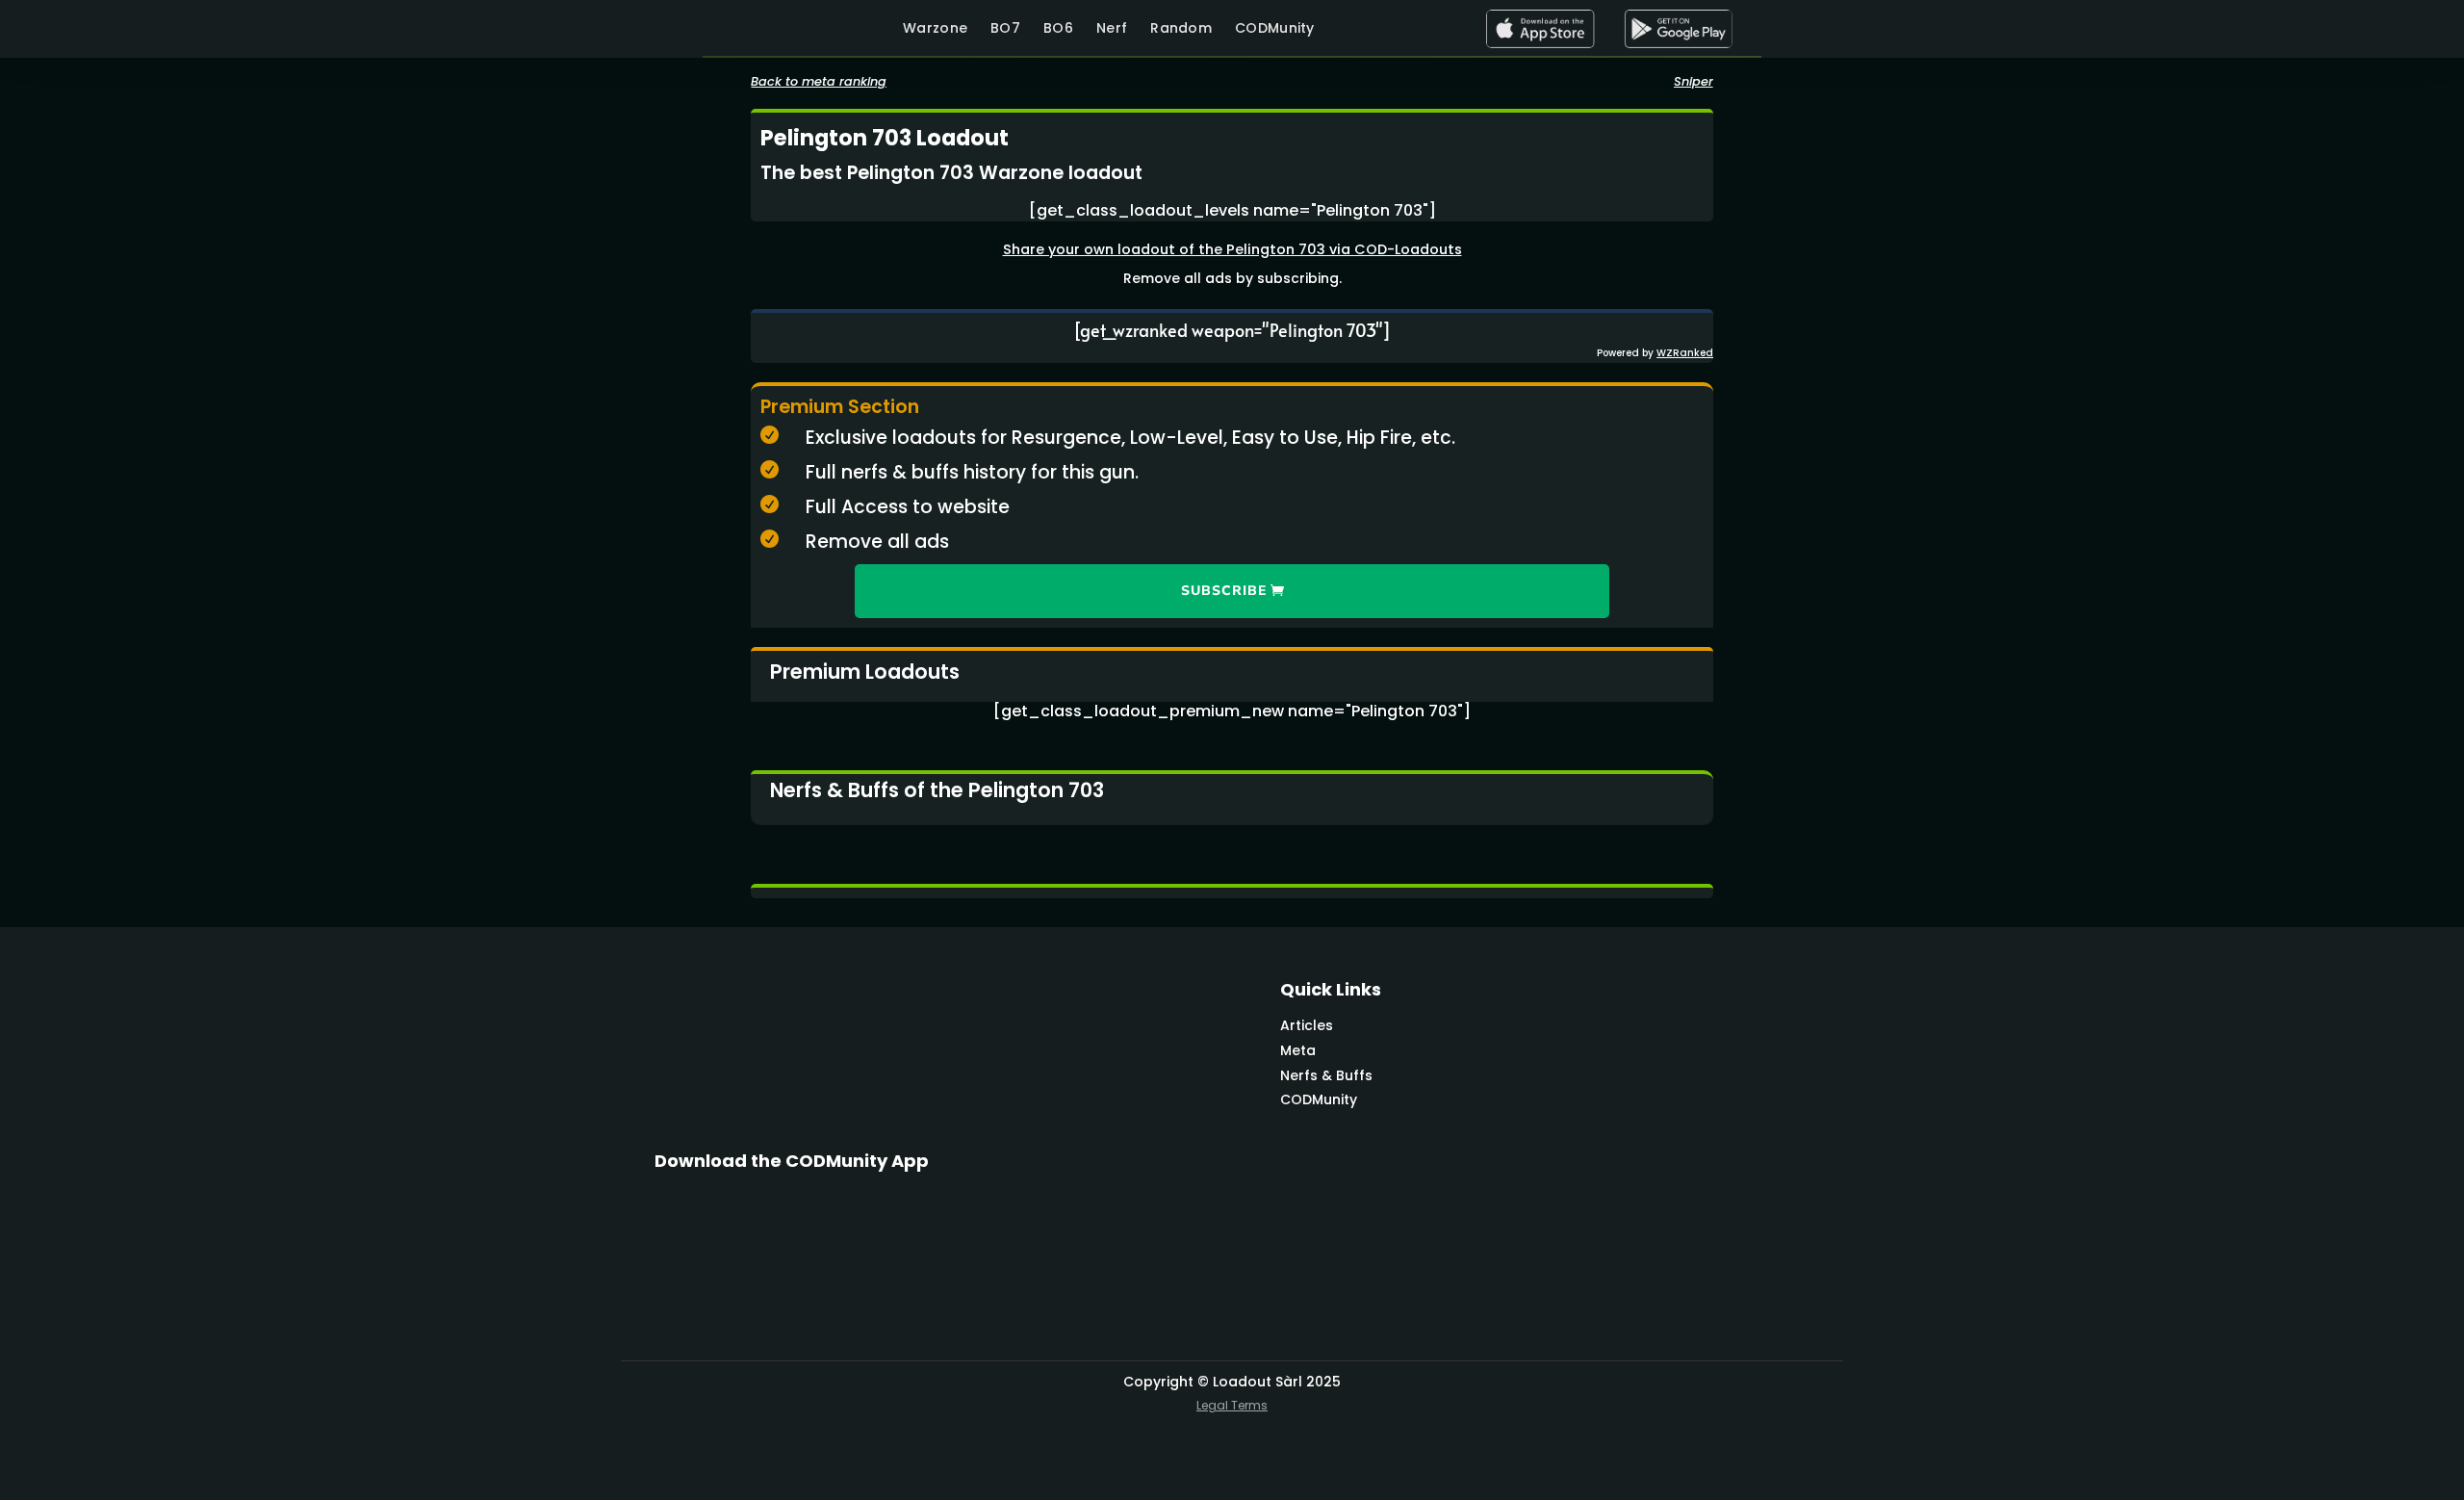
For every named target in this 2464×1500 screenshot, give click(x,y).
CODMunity (1275, 28)
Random (1181, 28)
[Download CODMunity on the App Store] (1540, 29)
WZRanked (1685, 353)
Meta (1298, 1050)
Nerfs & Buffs (1326, 1075)
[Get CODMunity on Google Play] (1678, 29)
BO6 (1058, 28)
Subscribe (1224, 591)
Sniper (1694, 81)
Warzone (935, 28)
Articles (1307, 1025)
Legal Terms (1232, 1405)
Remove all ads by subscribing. (1232, 278)
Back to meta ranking (819, 81)
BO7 (1005, 28)
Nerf (1112, 28)
